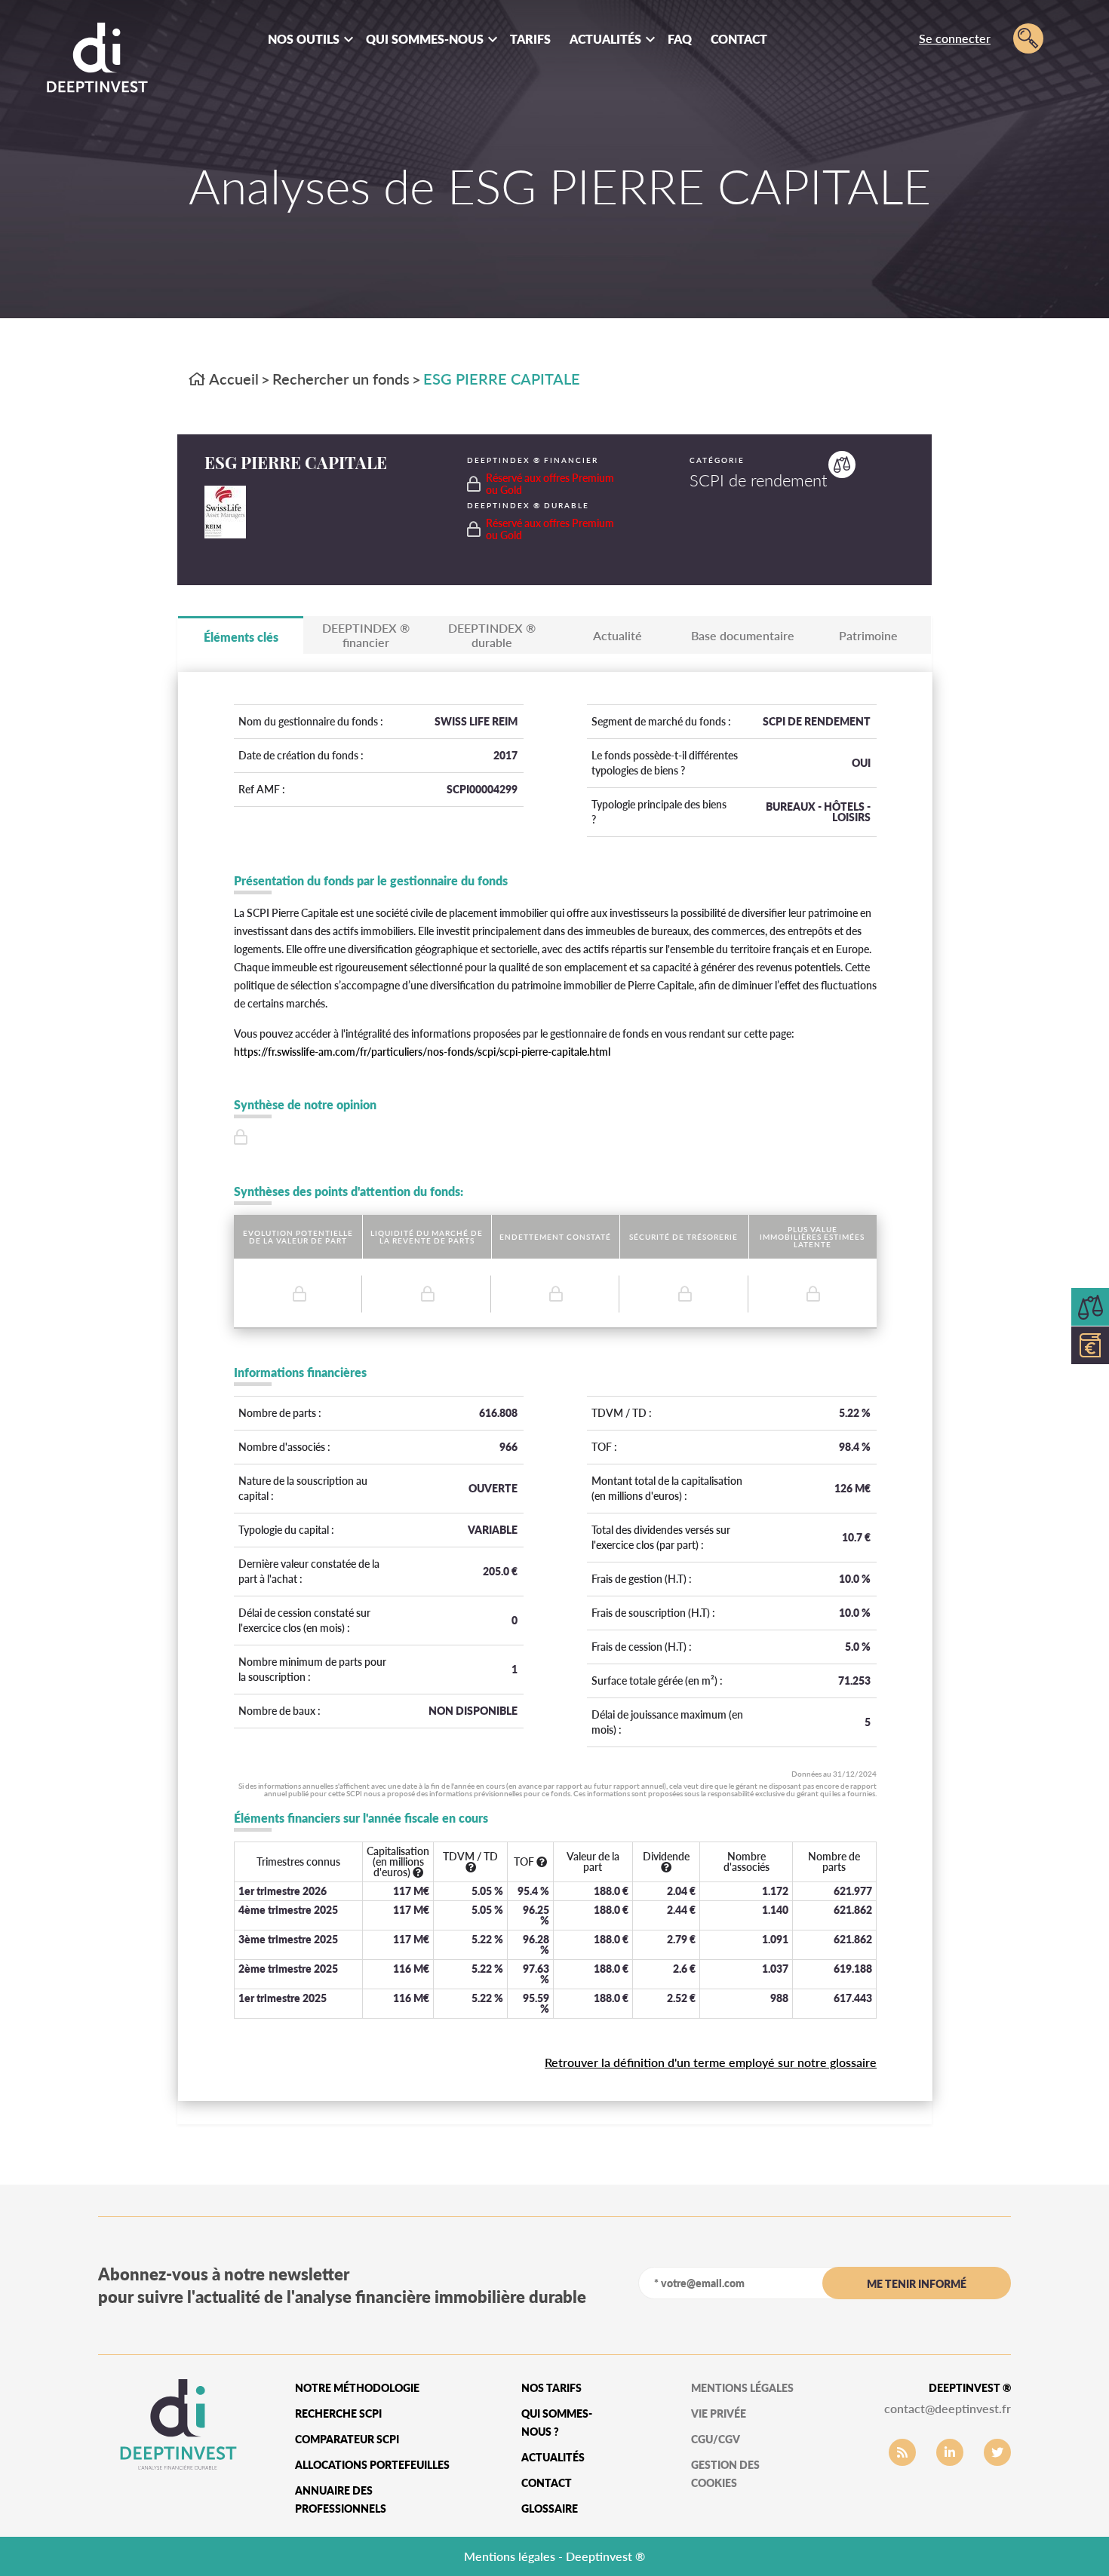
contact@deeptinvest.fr (948, 2408)
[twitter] (997, 2452)
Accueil (232, 379)
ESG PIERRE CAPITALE (502, 379)
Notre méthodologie (357, 2388)
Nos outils (304, 39)
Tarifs (530, 39)
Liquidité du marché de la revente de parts (427, 1237)
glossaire (550, 2509)
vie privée (719, 2413)
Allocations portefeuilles (372, 2465)
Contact (739, 39)
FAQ (680, 39)
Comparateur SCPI (347, 2439)
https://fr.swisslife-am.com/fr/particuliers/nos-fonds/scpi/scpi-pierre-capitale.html (422, 1052)
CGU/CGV (716, 2439)
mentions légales (742, 2388)
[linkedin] (950, 2452)
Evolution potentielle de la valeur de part (298, 1237)
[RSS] (902, 2452)
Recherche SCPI (338, 2413)
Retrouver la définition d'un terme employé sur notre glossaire (711, 2062)
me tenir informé (917, 2284)
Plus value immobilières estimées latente (812, 1237)
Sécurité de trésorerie (684, 1237)
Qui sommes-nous (425, 39)
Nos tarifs (551, 2388)
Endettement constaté (555, 1237)
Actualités (605, 39)
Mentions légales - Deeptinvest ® (554, 2556)
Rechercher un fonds (341, 379)
